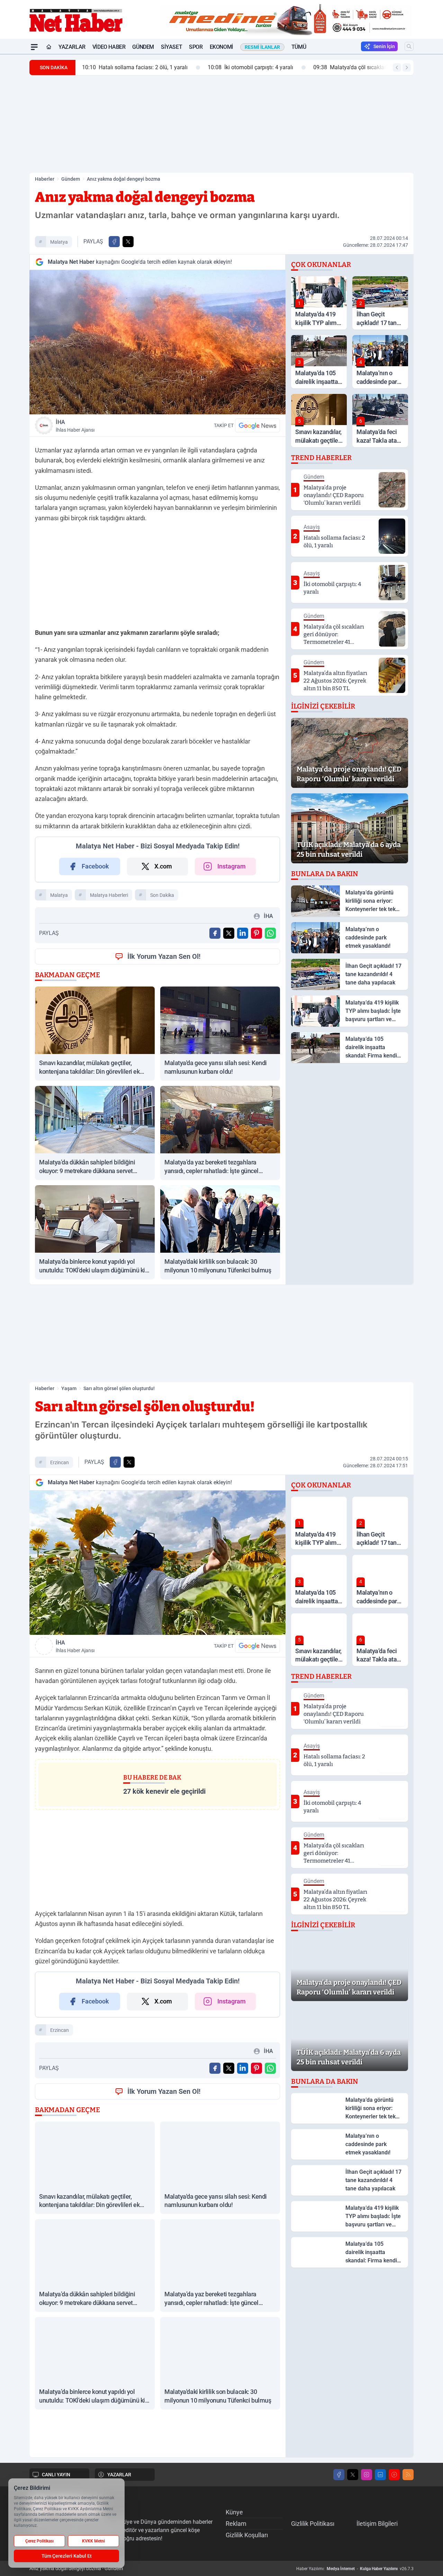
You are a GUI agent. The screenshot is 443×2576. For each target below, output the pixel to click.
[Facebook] (339, 2475)
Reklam (236, 2524)
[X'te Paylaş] (128, 242)
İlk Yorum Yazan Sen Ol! (164, 956)
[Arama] (409, 46)
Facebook (95, 866)
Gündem (143, 47)
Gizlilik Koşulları (247, 2535)
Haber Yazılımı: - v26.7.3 (355, 2569)
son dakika (162, 895)
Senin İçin (384, 46)
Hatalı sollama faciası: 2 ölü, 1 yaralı (134, 67)
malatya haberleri (109, 895)
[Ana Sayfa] (49, 47)
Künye (234, 2512)
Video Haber (109, 47)
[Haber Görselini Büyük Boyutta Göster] (157, 342)
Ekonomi (221, 47)
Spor (196, 47)
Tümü (299, 47)
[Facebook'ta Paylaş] (114, 242)
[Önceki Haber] (397, 67)
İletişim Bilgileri (377, 2524)
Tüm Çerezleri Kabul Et (67, 2556)
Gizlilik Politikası (313, 2524)
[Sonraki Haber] (407, 67)
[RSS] (408, 2475)
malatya (59, 242)
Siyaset (171, 47)
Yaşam (69, 1388)
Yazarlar (72, 47)
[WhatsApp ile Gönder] (270, 933)
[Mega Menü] (34, 47)
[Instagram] (367, 2475)
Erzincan (60, 1462)
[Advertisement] (221, 124)
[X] (353, 2475)
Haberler (45, 179)
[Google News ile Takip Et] (257, 425)
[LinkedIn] (380, 2475)
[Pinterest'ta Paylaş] (256, 933)
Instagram (232, 866)
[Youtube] (394, 2475)
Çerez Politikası (39, 2541)
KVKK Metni (93, 2541)
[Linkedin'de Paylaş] (243, 933)
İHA (75, 426)
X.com (163, 866)
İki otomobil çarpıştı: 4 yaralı (249, 67)
